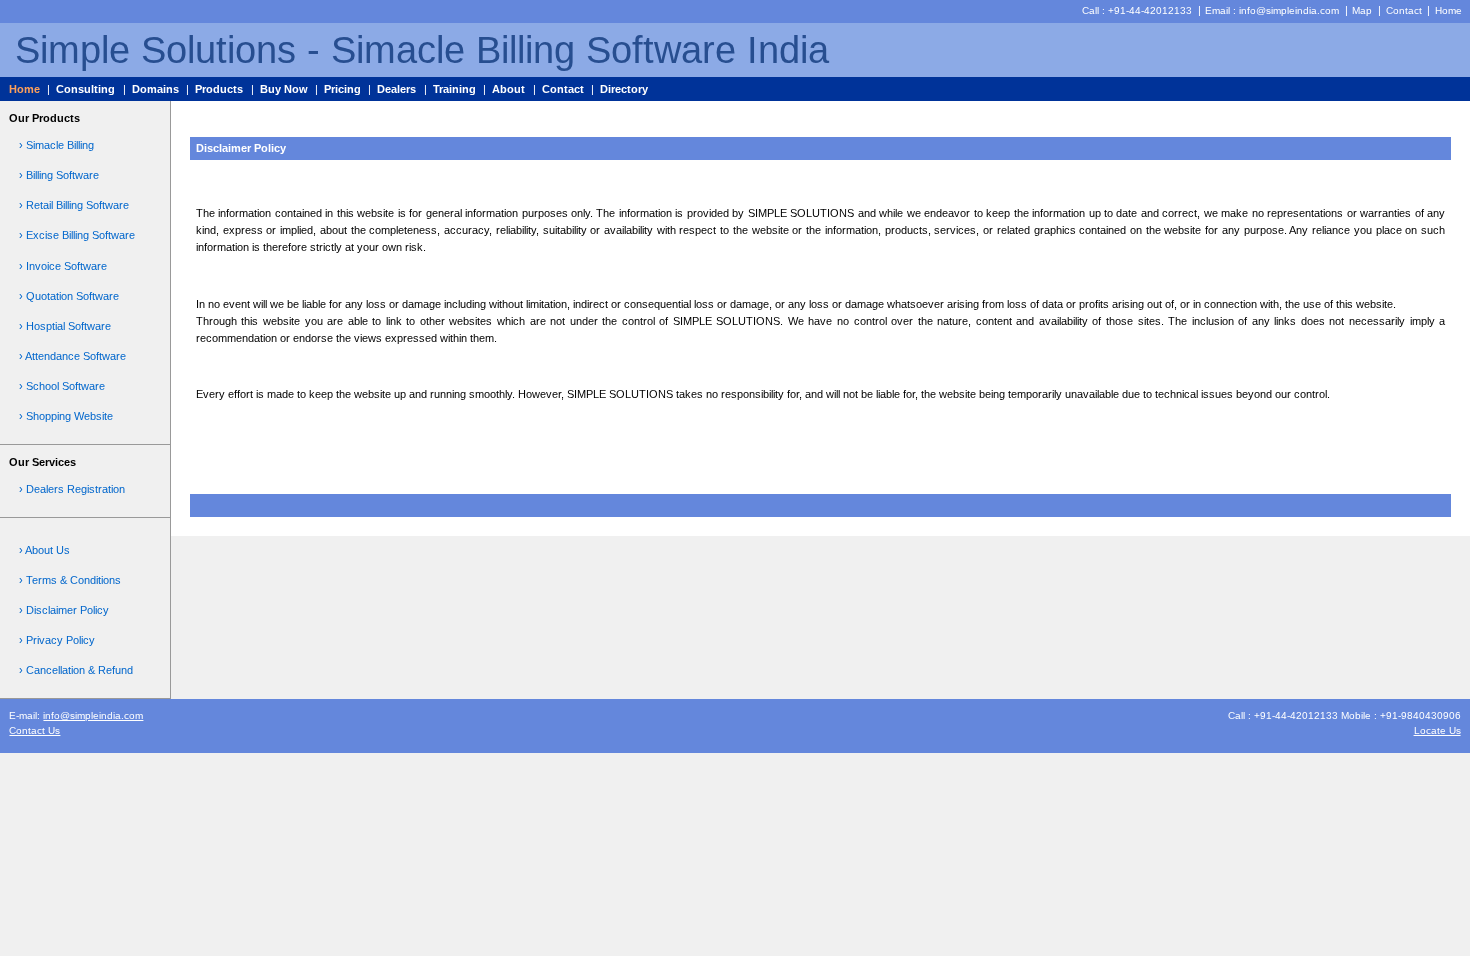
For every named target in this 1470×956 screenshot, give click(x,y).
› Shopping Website (66, 416)
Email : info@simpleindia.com (1272, 10)
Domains (155, 89)
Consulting (85, 89)
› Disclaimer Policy (64, 610)
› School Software (62, 386)
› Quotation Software (69, 296)
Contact (1404, 10)
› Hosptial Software (65, 326)
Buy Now (284, 89)
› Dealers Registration (72, 489)
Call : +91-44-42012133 (1137, 10)
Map (1362, 10)
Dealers (396, 89)
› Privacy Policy (57, 640)
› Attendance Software (72, 356)
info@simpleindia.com (93, 715)
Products (219, 89)
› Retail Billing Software (74, 205)
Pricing (342, 89)
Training (454, 89)
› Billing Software (59, 175)
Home (1448, 10)
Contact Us (34, 730)
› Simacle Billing (56, 145)
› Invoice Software (63, 266)
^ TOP (1425, 464)
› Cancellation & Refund (76, 670)
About (508, 89)
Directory (624, 89)
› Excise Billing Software (77, 235)
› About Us (44, 550)
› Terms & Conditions (70, 580)
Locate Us (1437, 730)
